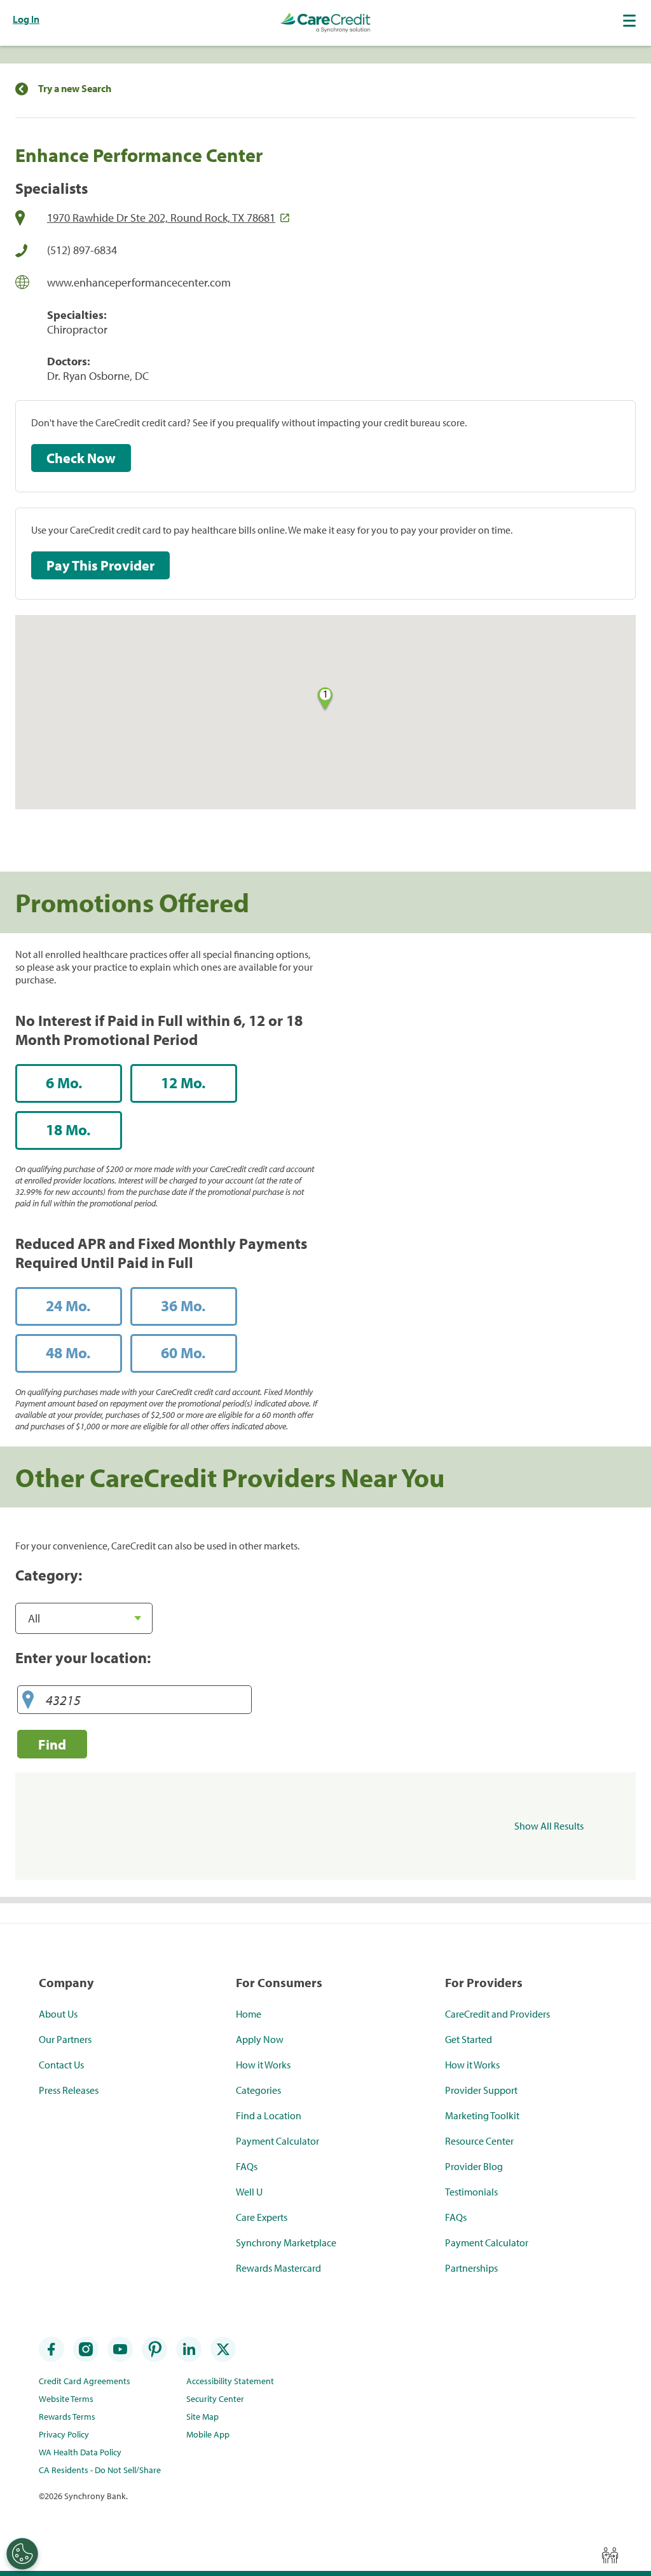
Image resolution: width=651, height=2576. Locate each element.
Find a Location (269, 2115)
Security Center (215, 2399)
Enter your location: (83, 1657)
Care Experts (262, 2217)
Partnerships (471, 2268)
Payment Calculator (278, 2141)
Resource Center (479, 2141)
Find (52, 1744)
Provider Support (481, 2090)
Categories (258, 2090)
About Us (58, 2014)
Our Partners (65, 2039)
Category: (49, 1575)
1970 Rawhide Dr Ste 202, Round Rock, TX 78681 (161, 218)
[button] (631, 20)
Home (249, 2014)
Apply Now (260, 2039)
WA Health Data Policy (80, 2452)
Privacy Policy (64, 2434)
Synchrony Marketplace (286, 2242)
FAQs (247, 2166)
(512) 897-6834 (82, 250)
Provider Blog (474, 2166)
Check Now (81, 458)
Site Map (202, 2417)
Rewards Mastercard (278, 2268)
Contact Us (61, 2065)
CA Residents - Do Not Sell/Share (100, 2470)
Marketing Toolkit (482, 2115)
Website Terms (66, 2399)
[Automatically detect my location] (28, 1700)
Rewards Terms (67, 2417)
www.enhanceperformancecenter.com (139, 282)
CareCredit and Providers (497, 2014)
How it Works (263, 2065)
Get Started (469, 2039)
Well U (249, 2192)
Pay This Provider (100, 565)
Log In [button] (26, 19)
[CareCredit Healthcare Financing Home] (325, 23)
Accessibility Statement (230, 2381)
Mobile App (208, 2434)
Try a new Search (75, 89)
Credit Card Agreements (85, 2381)
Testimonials (471, 2192)
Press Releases (69, 2090)
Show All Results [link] (549, 1826)
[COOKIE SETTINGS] (22, 2554)
